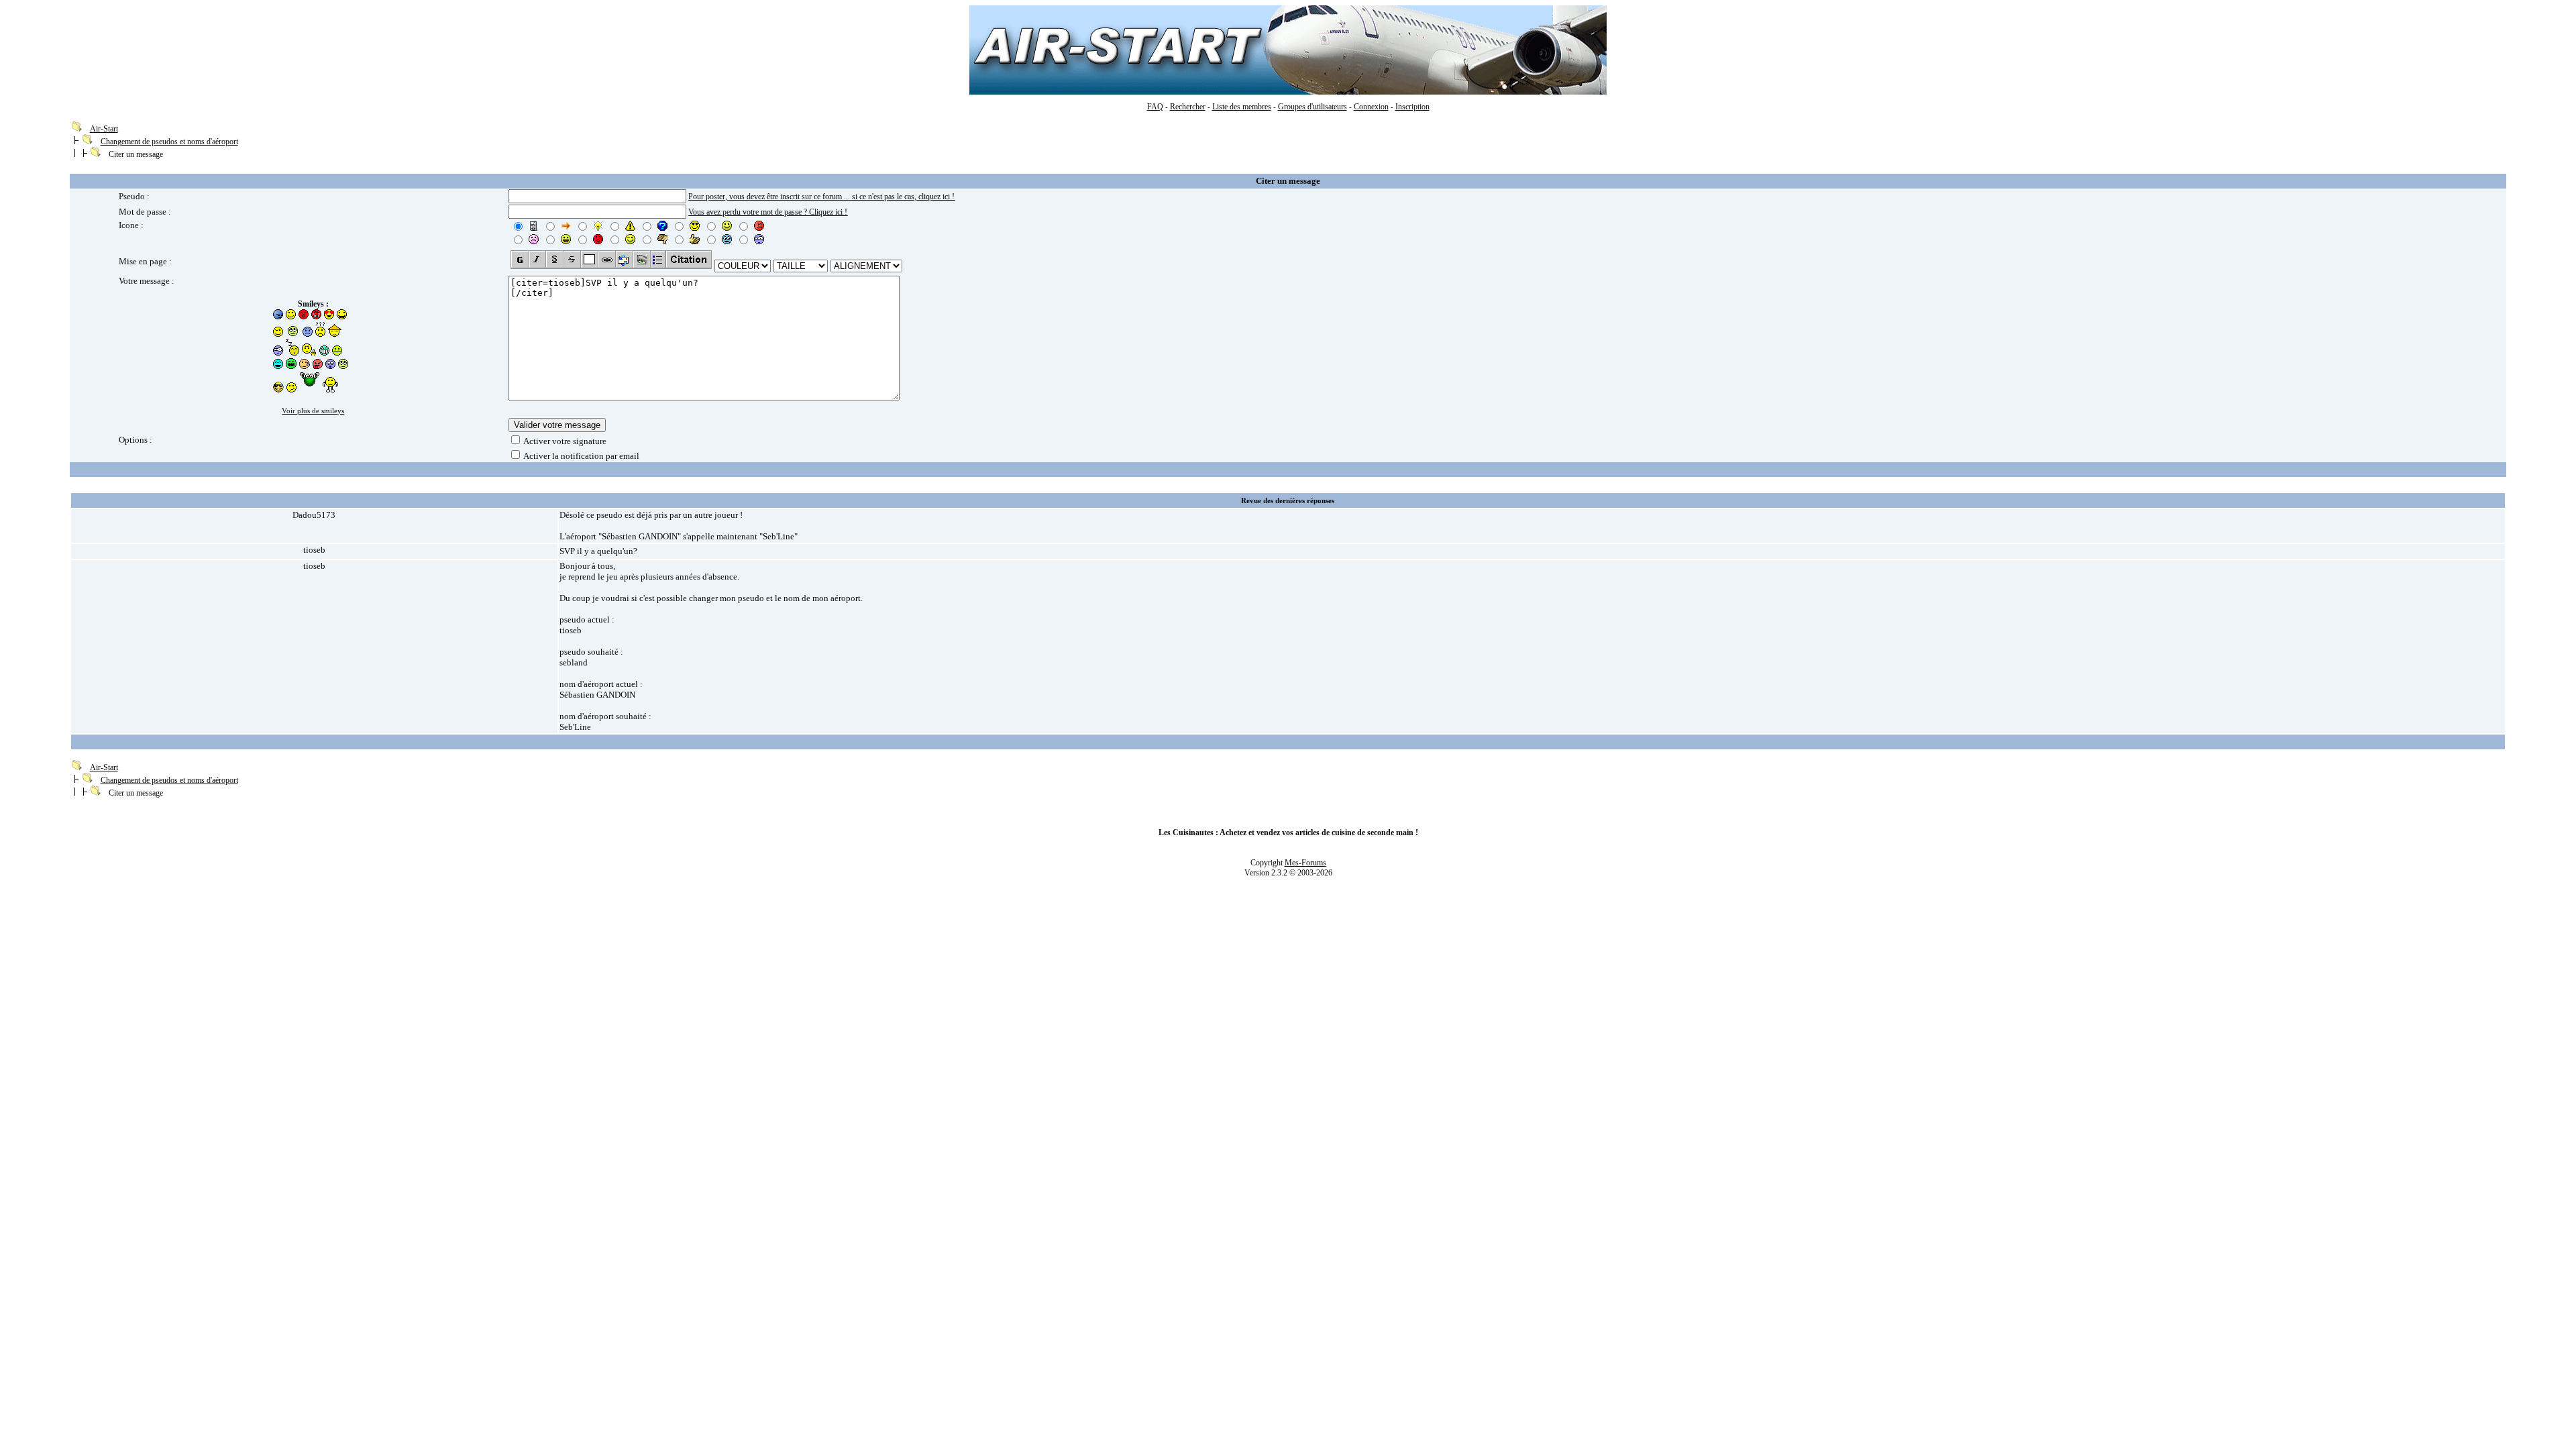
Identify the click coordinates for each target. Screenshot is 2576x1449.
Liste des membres (1242, 107)
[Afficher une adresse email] (624, 260)
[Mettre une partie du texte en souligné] (554, 260)
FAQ (1155, 107)
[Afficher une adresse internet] (606, 260)
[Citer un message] (689, 260)
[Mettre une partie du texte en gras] (520, 260)
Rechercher (1188, 107)
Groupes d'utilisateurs (1312, 107)
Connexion (1371, 107)
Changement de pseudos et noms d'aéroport (169, 142)
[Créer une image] (641, 260)
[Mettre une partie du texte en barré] (572, 260)
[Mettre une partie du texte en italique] (537, 260)
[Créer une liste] (658, 260)
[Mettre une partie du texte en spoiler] (589, 260)
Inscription (1412, 107)
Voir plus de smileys (313, 411)
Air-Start (104, 129)
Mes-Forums (1305, 863)
